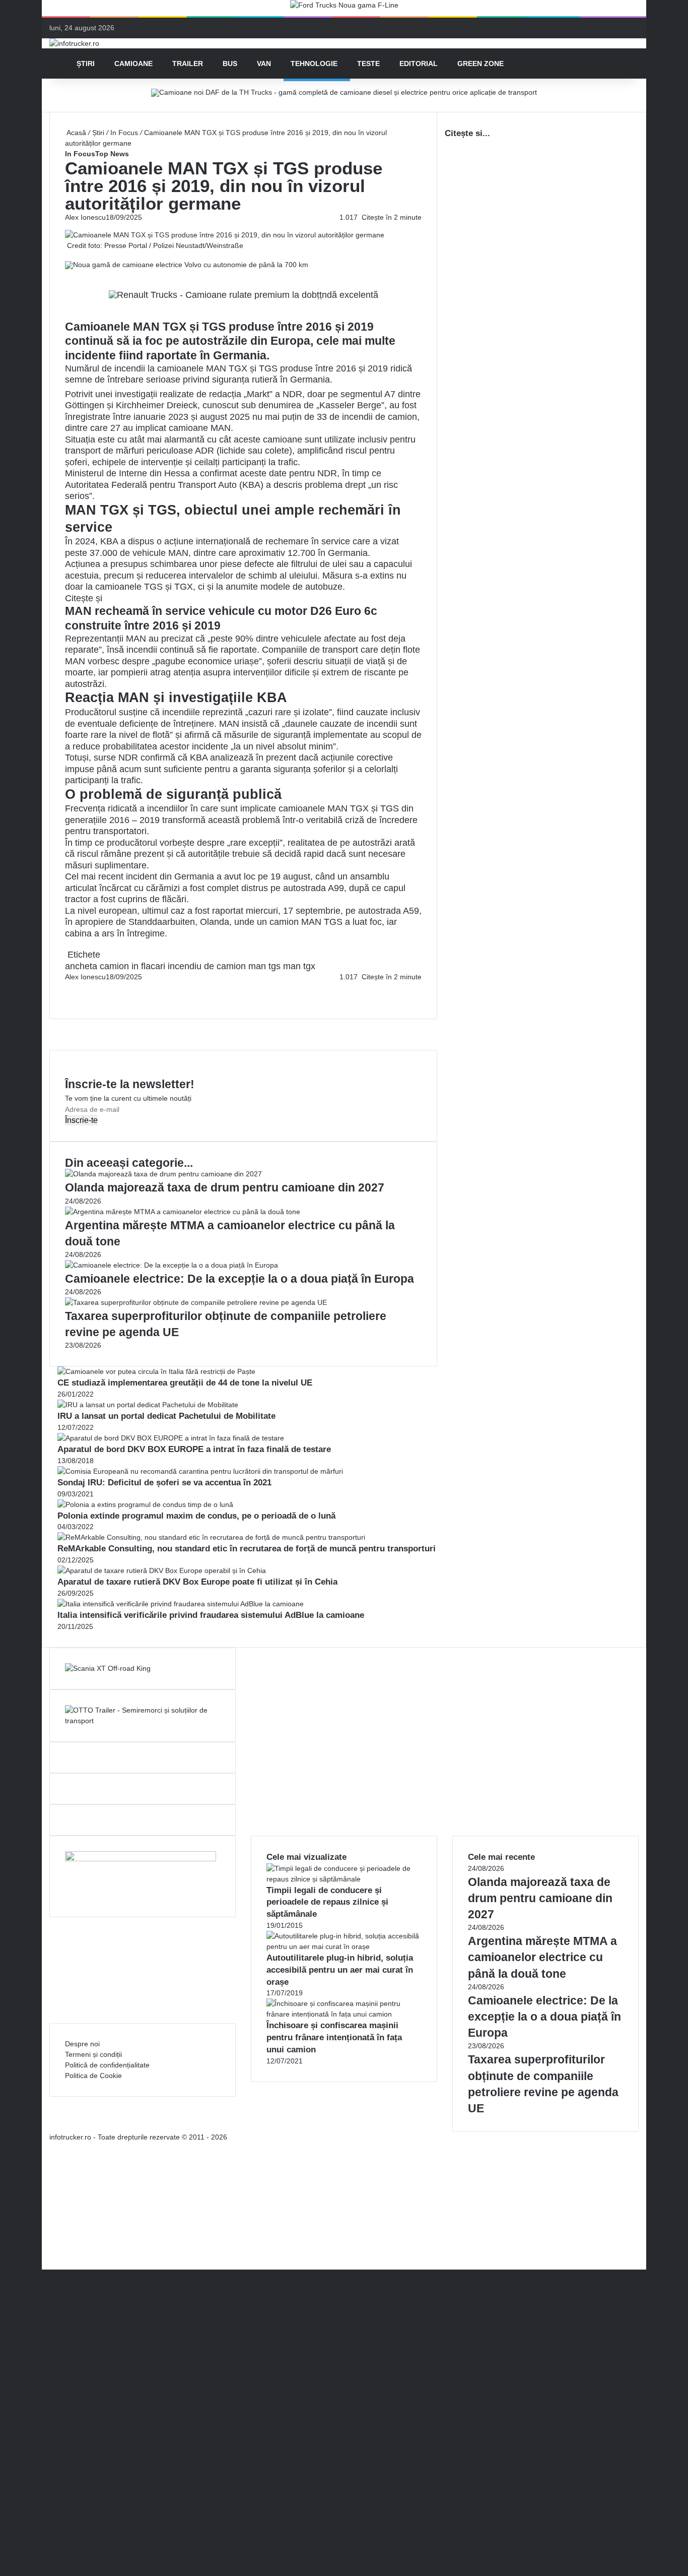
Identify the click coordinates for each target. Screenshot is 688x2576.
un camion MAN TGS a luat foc (319, 922)
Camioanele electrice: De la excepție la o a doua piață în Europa (239, 1279)
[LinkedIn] (68, 987)
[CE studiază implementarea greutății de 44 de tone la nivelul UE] (156, 1371)
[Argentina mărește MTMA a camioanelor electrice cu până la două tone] (183, 1212)
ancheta (81, 966)
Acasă (76, 133)
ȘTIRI (86, 64)
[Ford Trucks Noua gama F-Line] (344, 8)
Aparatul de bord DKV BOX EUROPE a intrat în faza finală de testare (194, 1449)
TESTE (368, 64)
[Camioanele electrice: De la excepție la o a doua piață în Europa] (171, 1265)
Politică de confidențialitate (107, 2065)
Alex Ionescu (85, 217)
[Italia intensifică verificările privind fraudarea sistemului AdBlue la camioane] (181, 1604)
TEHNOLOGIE (314, 64)
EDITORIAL (419, 64)
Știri (98, 133)
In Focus (124, 133)
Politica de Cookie (93, 2076)
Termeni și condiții (93, 2054)
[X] (45, 2253)
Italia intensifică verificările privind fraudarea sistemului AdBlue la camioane (211, 1615)
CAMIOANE (133, 64)
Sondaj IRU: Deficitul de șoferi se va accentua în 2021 (164, 1483)
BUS (230, 64)
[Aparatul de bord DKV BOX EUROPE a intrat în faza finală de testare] (171, 1438)
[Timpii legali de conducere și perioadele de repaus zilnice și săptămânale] (344, 1879)
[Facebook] (66, 987)
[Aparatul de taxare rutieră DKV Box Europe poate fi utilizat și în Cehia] (162, 1570)
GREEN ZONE (480, 64)
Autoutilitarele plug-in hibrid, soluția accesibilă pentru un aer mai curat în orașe (340, 1970)
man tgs (264, 966)
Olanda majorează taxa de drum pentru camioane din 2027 (225, 1187)
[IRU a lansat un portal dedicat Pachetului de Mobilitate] (148, 1405)
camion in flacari (132, 966)
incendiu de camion (207, 966)
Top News (112, 154)
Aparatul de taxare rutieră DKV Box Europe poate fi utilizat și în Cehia (197, 1582)
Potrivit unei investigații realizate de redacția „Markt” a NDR (184, 394)
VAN (264, 64)
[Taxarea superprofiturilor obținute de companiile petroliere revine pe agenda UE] (196, 1302)
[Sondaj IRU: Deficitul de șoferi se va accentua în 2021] (200, 1471)
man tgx (299, 966)
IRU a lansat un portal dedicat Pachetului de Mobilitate (166, 1416)
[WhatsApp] (70, 998)
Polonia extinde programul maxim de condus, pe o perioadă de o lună (196, 1516)
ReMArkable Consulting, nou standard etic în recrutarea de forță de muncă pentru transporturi (247, 1549)
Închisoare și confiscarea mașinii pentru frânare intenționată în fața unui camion (334, 2037)
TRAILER (188, 64)
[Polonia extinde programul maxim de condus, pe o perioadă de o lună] (145, 1504)
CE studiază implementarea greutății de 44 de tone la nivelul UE (185, 1383)
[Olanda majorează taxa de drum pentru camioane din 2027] (163, 1174)
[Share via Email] (70, 987)
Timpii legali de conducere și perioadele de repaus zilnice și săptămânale (327, 1902)
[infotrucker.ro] (74, 43)
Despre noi (82, 2044)
